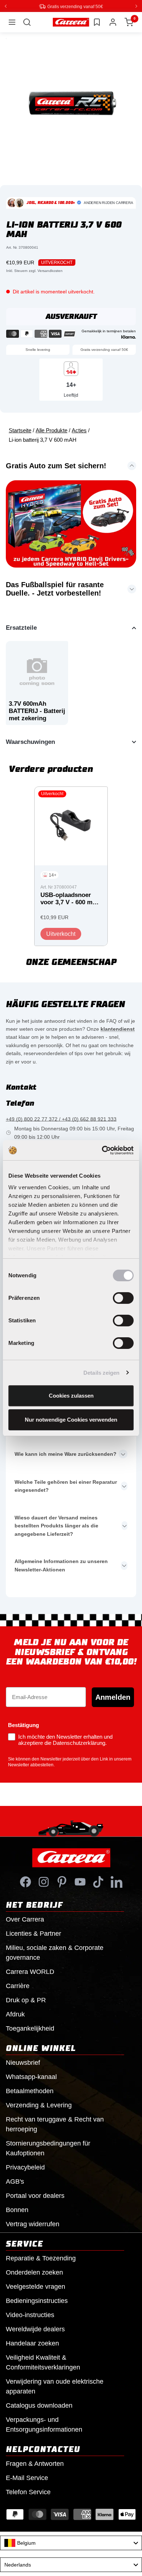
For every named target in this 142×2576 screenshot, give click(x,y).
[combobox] (71, 2543)
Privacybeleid (25, 2167)
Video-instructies (30, 2315)
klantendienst (118, 1029)
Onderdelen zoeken (34, 2272)
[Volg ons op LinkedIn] (117, 1882)
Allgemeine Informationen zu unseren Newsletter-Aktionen (61, 1565)
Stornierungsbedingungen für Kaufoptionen (48, 2148)
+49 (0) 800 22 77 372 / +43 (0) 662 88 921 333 (61, 1119)
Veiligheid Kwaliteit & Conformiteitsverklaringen (43, 2362)
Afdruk (15, 2014)
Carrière (18, 1986)
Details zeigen (101, 1373)
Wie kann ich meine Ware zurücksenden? (66, 1454)
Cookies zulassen (71, 1396)
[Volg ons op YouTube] (80, 1882)
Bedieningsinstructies (37, 2300)
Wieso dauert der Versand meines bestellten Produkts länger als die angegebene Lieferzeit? (56, 1525)
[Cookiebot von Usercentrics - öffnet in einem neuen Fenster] (102, 1150)
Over (25, 1919)
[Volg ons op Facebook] (25, 1882)
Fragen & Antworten (35, 2463)
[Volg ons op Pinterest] (62, 1882)
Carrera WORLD (30, 1971)
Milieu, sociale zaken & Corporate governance (55, 1952)
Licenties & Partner (33, 1933)
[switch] (123, 1298)
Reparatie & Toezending (41, 2258)
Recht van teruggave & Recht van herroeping (55, 2124)
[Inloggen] (113, 22)
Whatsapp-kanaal (31, 2076)
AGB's (15, 2181)
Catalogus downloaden (39, 2405)
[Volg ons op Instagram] (44, 1882)
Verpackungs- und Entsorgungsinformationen (44, 2424)
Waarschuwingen (30, 742)
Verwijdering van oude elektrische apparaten (55, 2386)
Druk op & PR (26, 2000)
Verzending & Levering (39, 2105)
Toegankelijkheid (30, 2028)
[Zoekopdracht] (27, 22)
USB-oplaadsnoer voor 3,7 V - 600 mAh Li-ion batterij (70, 899)
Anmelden (113, 1697)
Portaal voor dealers (35, 2195)
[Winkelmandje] (129, 22)
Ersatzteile (21, 627)
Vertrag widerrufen (33, 2224)
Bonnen (17, 2210)
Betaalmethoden (30, 2091)
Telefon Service (28, 2492)
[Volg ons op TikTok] (98, 1882)
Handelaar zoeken (32, 2343)
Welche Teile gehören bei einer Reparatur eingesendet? (66, 1486)
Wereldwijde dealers (35, 2329)
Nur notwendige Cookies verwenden (71, 1420)
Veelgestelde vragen (35, 2286)
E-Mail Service (27, 2477)
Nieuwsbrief (23, 2062)
